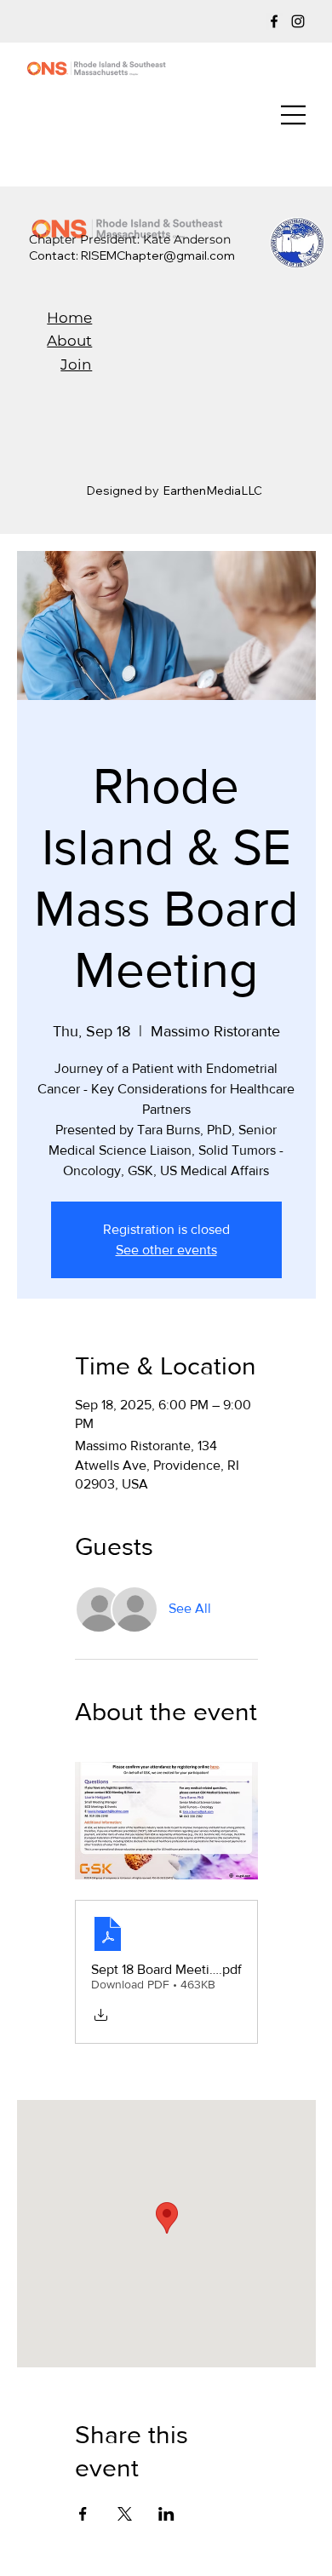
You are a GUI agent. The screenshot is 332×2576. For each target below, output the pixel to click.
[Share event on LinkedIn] (166, 2514)
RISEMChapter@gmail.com (158, 255)
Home (69, 318)
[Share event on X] (125, 2514)
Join (76, 364)
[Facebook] (274, 21)
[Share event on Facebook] (83, 2514)
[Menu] (294, 115)
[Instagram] (298, 21)
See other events (166, 1250)
